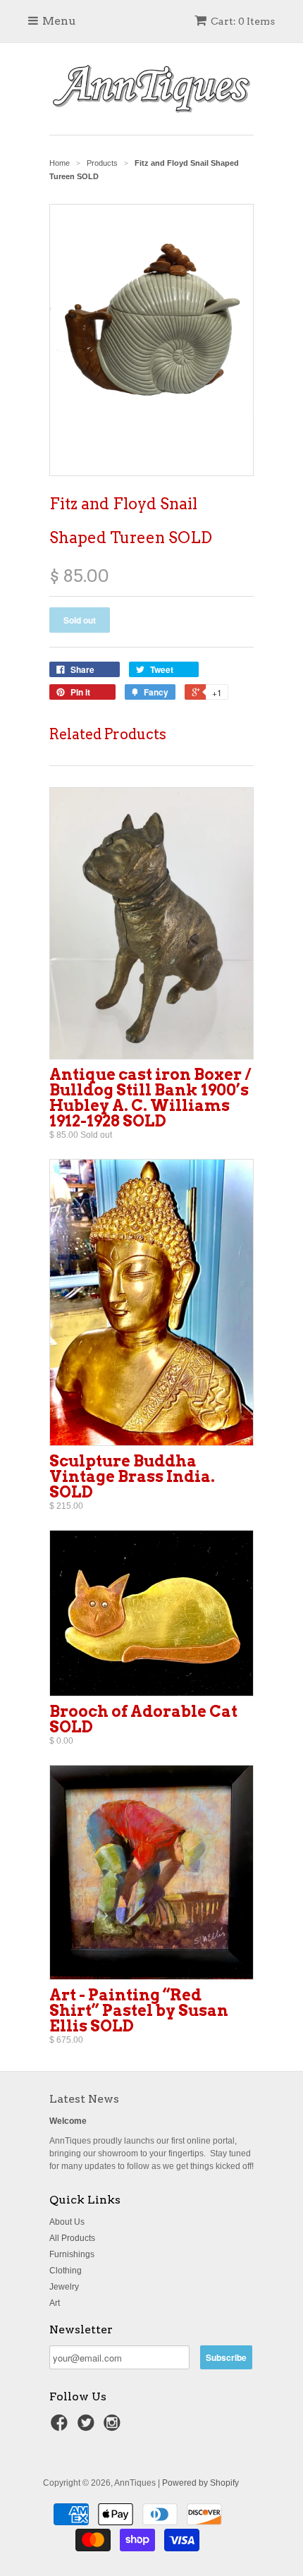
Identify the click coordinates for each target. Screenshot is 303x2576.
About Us (67, 2222)
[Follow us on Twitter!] (88, 2427)
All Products (72, 2238)
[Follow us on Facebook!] (61, 2427)
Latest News (84, 2099)
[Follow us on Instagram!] (114, 2427)
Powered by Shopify (200, 2483)
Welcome (68, 2121)
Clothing (66, 2271)
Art (55, 2303)
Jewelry (64, 2287)
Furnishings (72, 2254)
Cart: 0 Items (243, 21)
